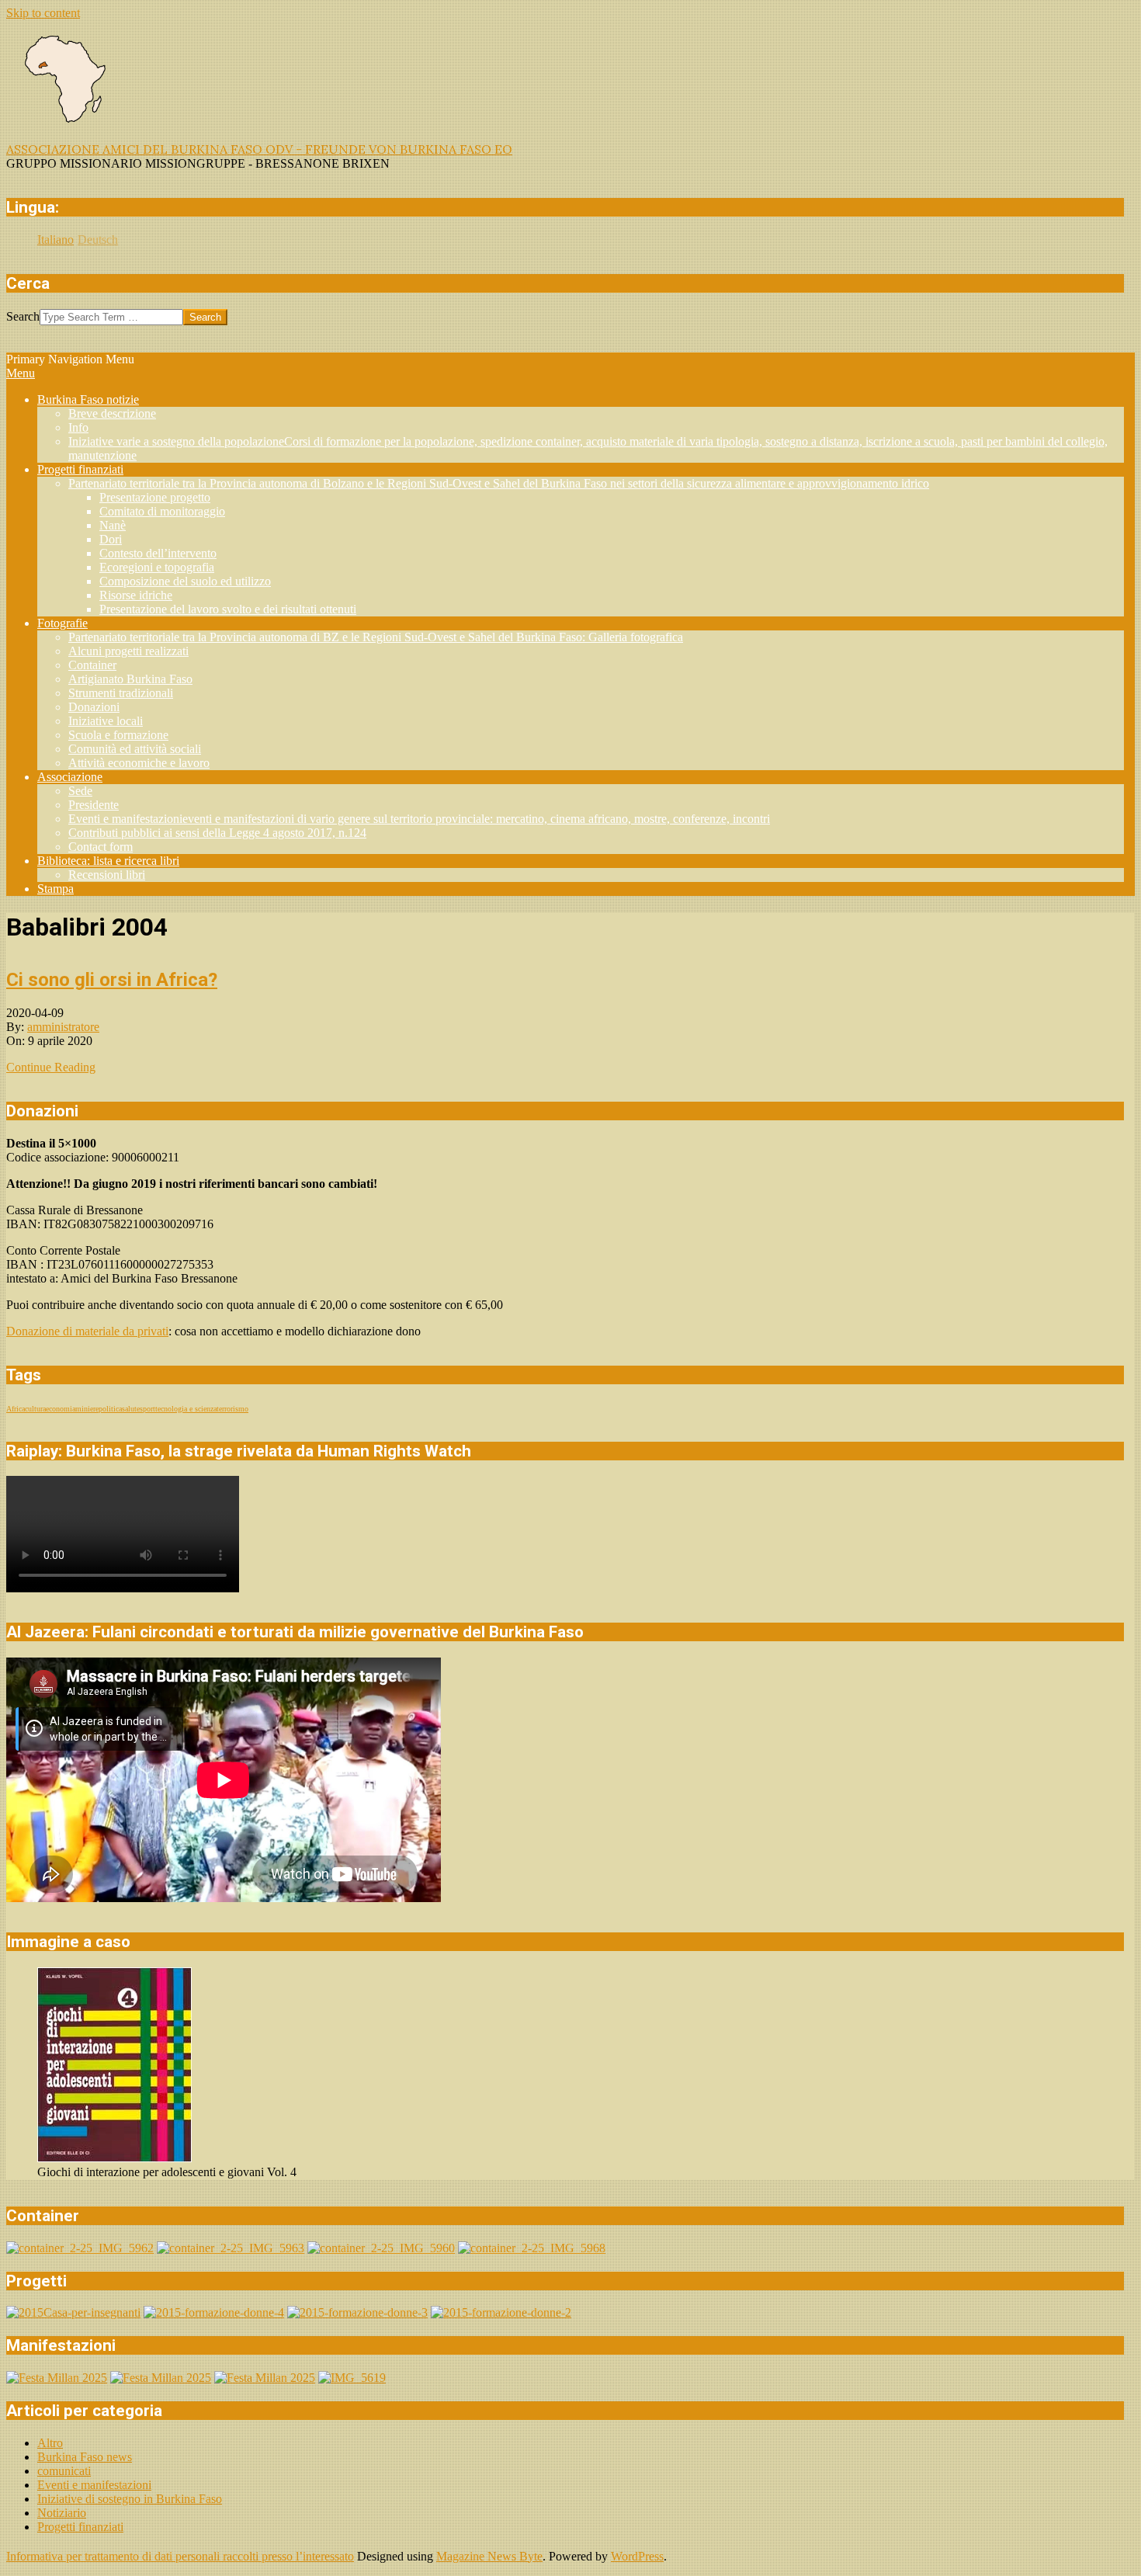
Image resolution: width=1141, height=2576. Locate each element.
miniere (87, 1409)
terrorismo (232, 1409)
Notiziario (62, 2513)
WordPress (637, 2556)
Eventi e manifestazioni (94, 2485)
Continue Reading (51, 1067)
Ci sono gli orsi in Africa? (112, 980)
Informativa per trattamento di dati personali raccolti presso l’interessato (180, 2556)
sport (147, 1409)
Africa (16, 1409)
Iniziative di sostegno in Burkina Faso (130, 2499)
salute (131, 1409)
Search (23, 316)
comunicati (64, 2471)
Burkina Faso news (85, 2457)
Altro (50, 2443)
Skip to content (43, 13)
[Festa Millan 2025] (57, 2378)
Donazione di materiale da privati (87, 1331)
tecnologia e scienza (186, 1409)
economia (61, 1409)
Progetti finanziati (80, 2527)
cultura (35, 1409)
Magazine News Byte (489, 2556)
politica (110, 1409)
